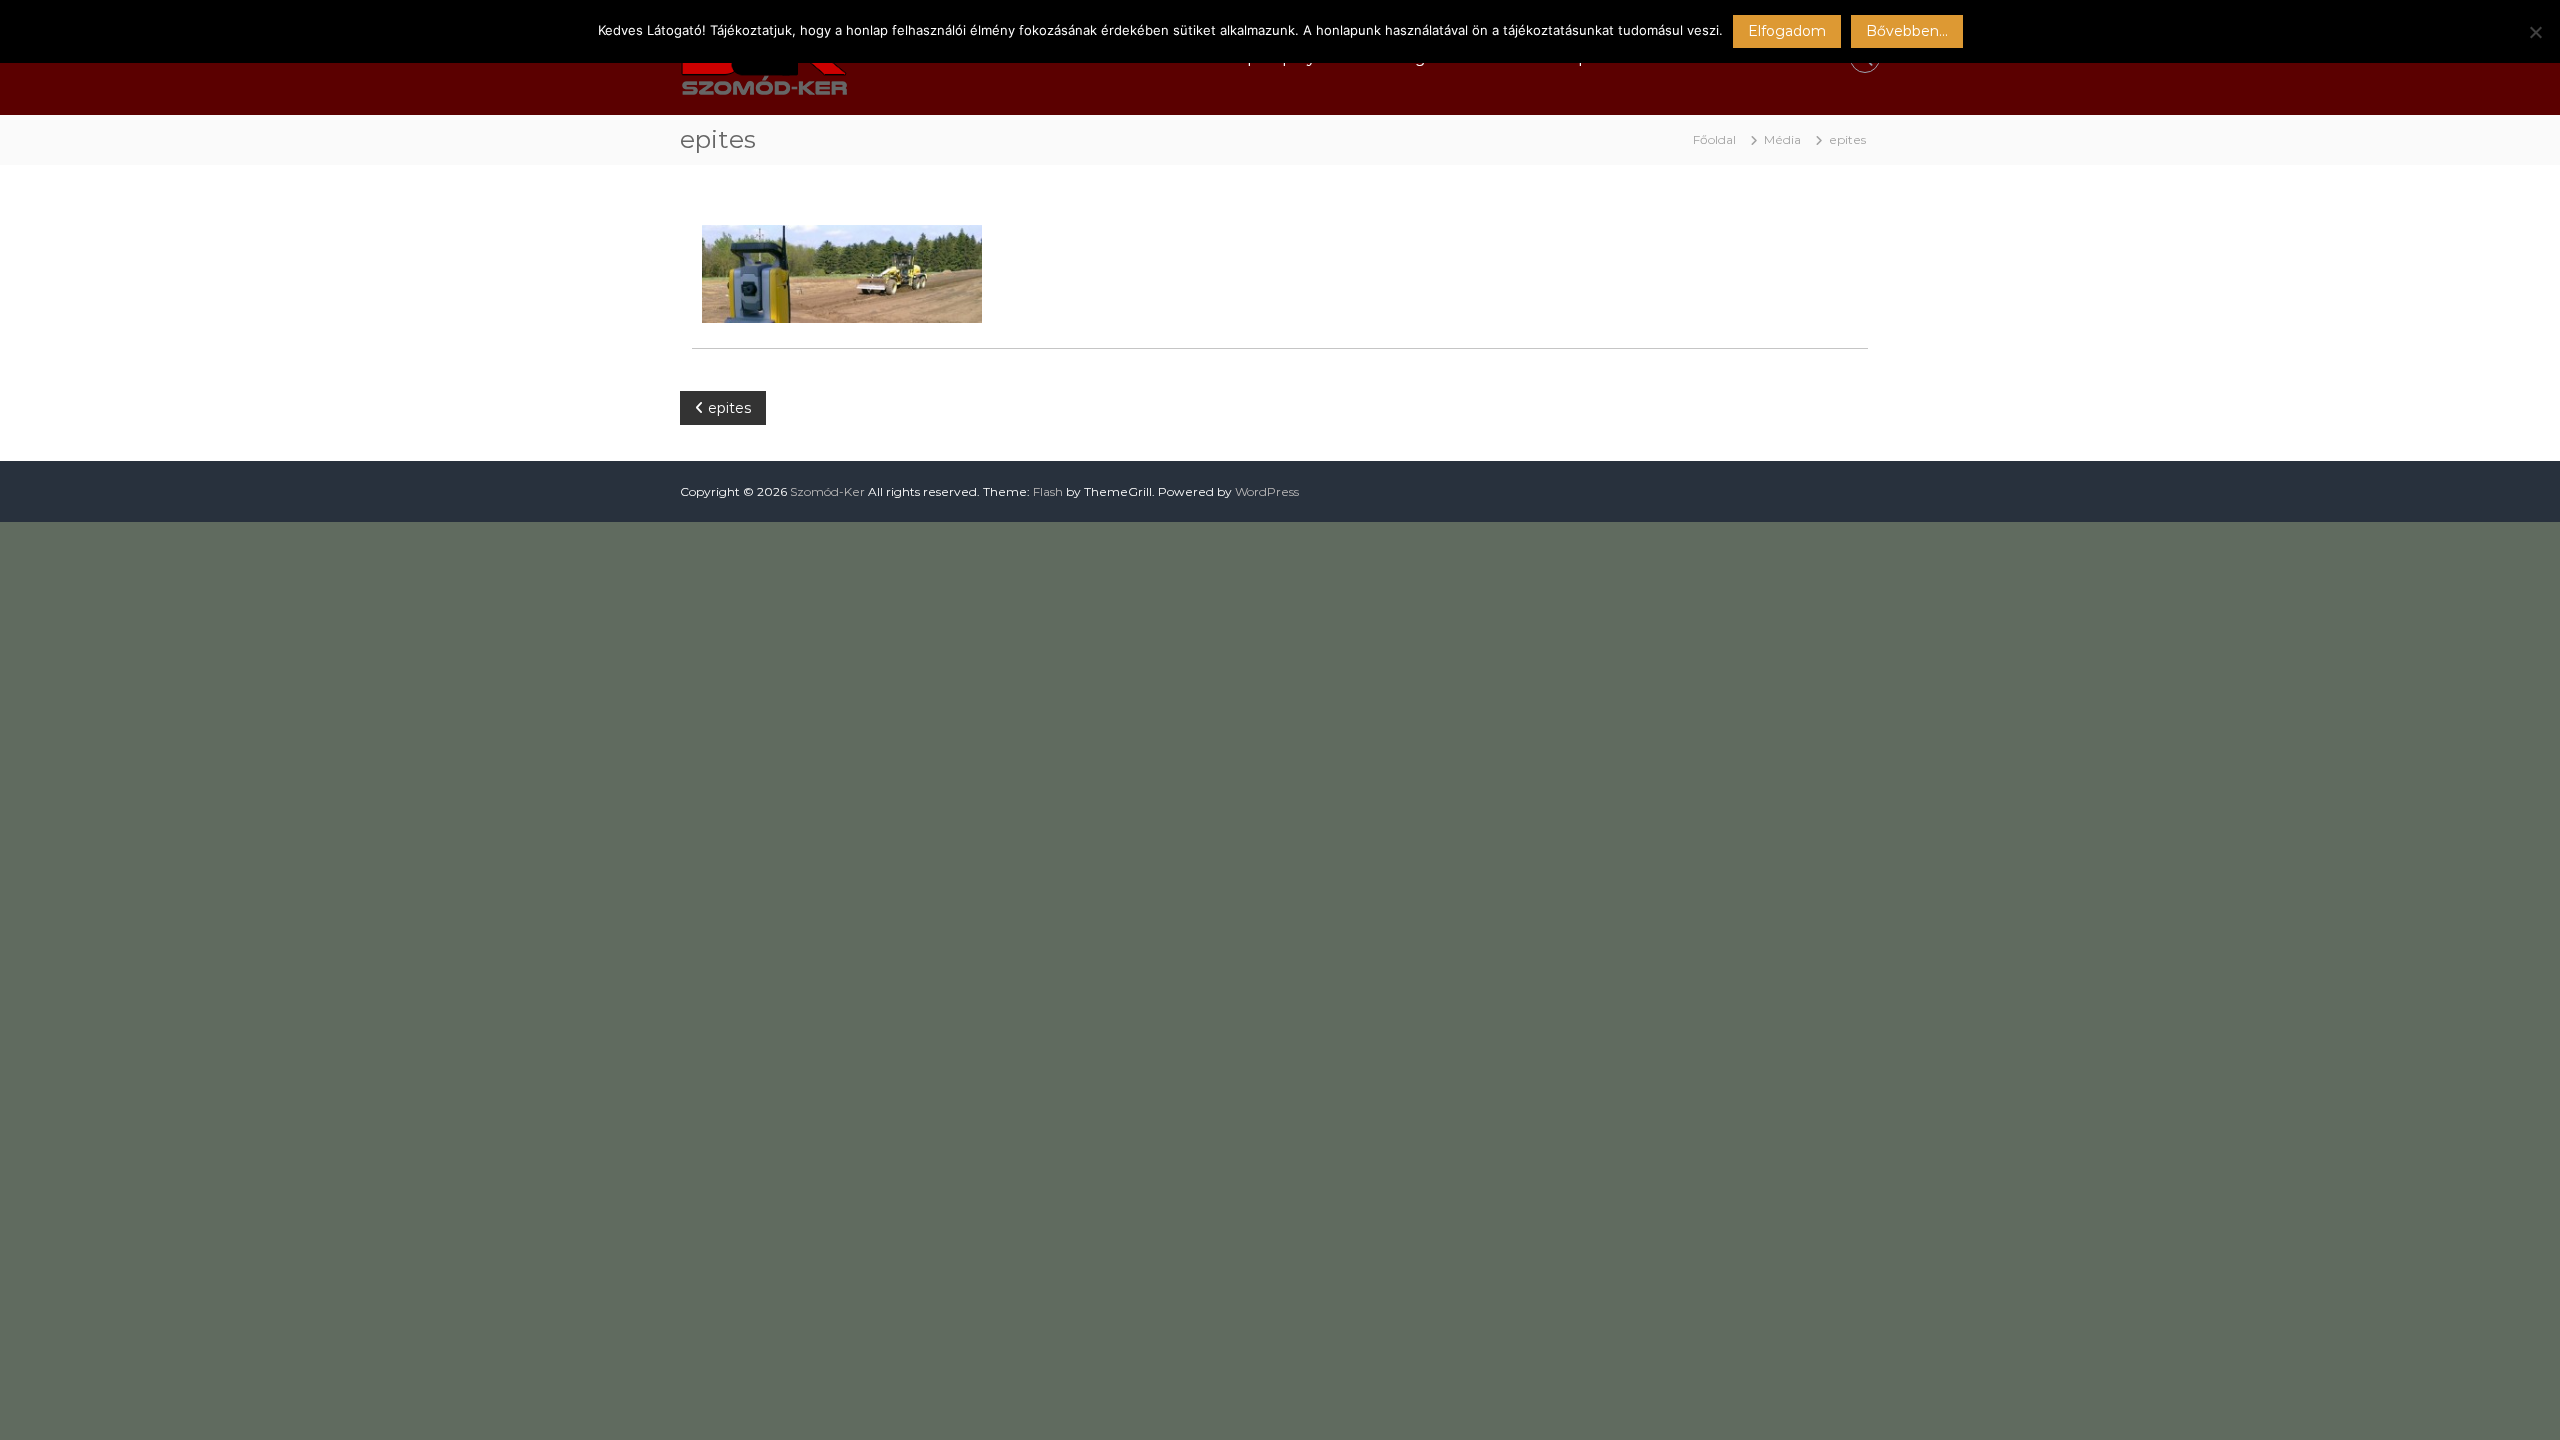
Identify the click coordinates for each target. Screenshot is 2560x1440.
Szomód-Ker (827, 491)
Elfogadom (1787, 31)
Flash (1048, 491)
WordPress (1267, 491)
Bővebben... (1907, 31)
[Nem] (2535, 32)
